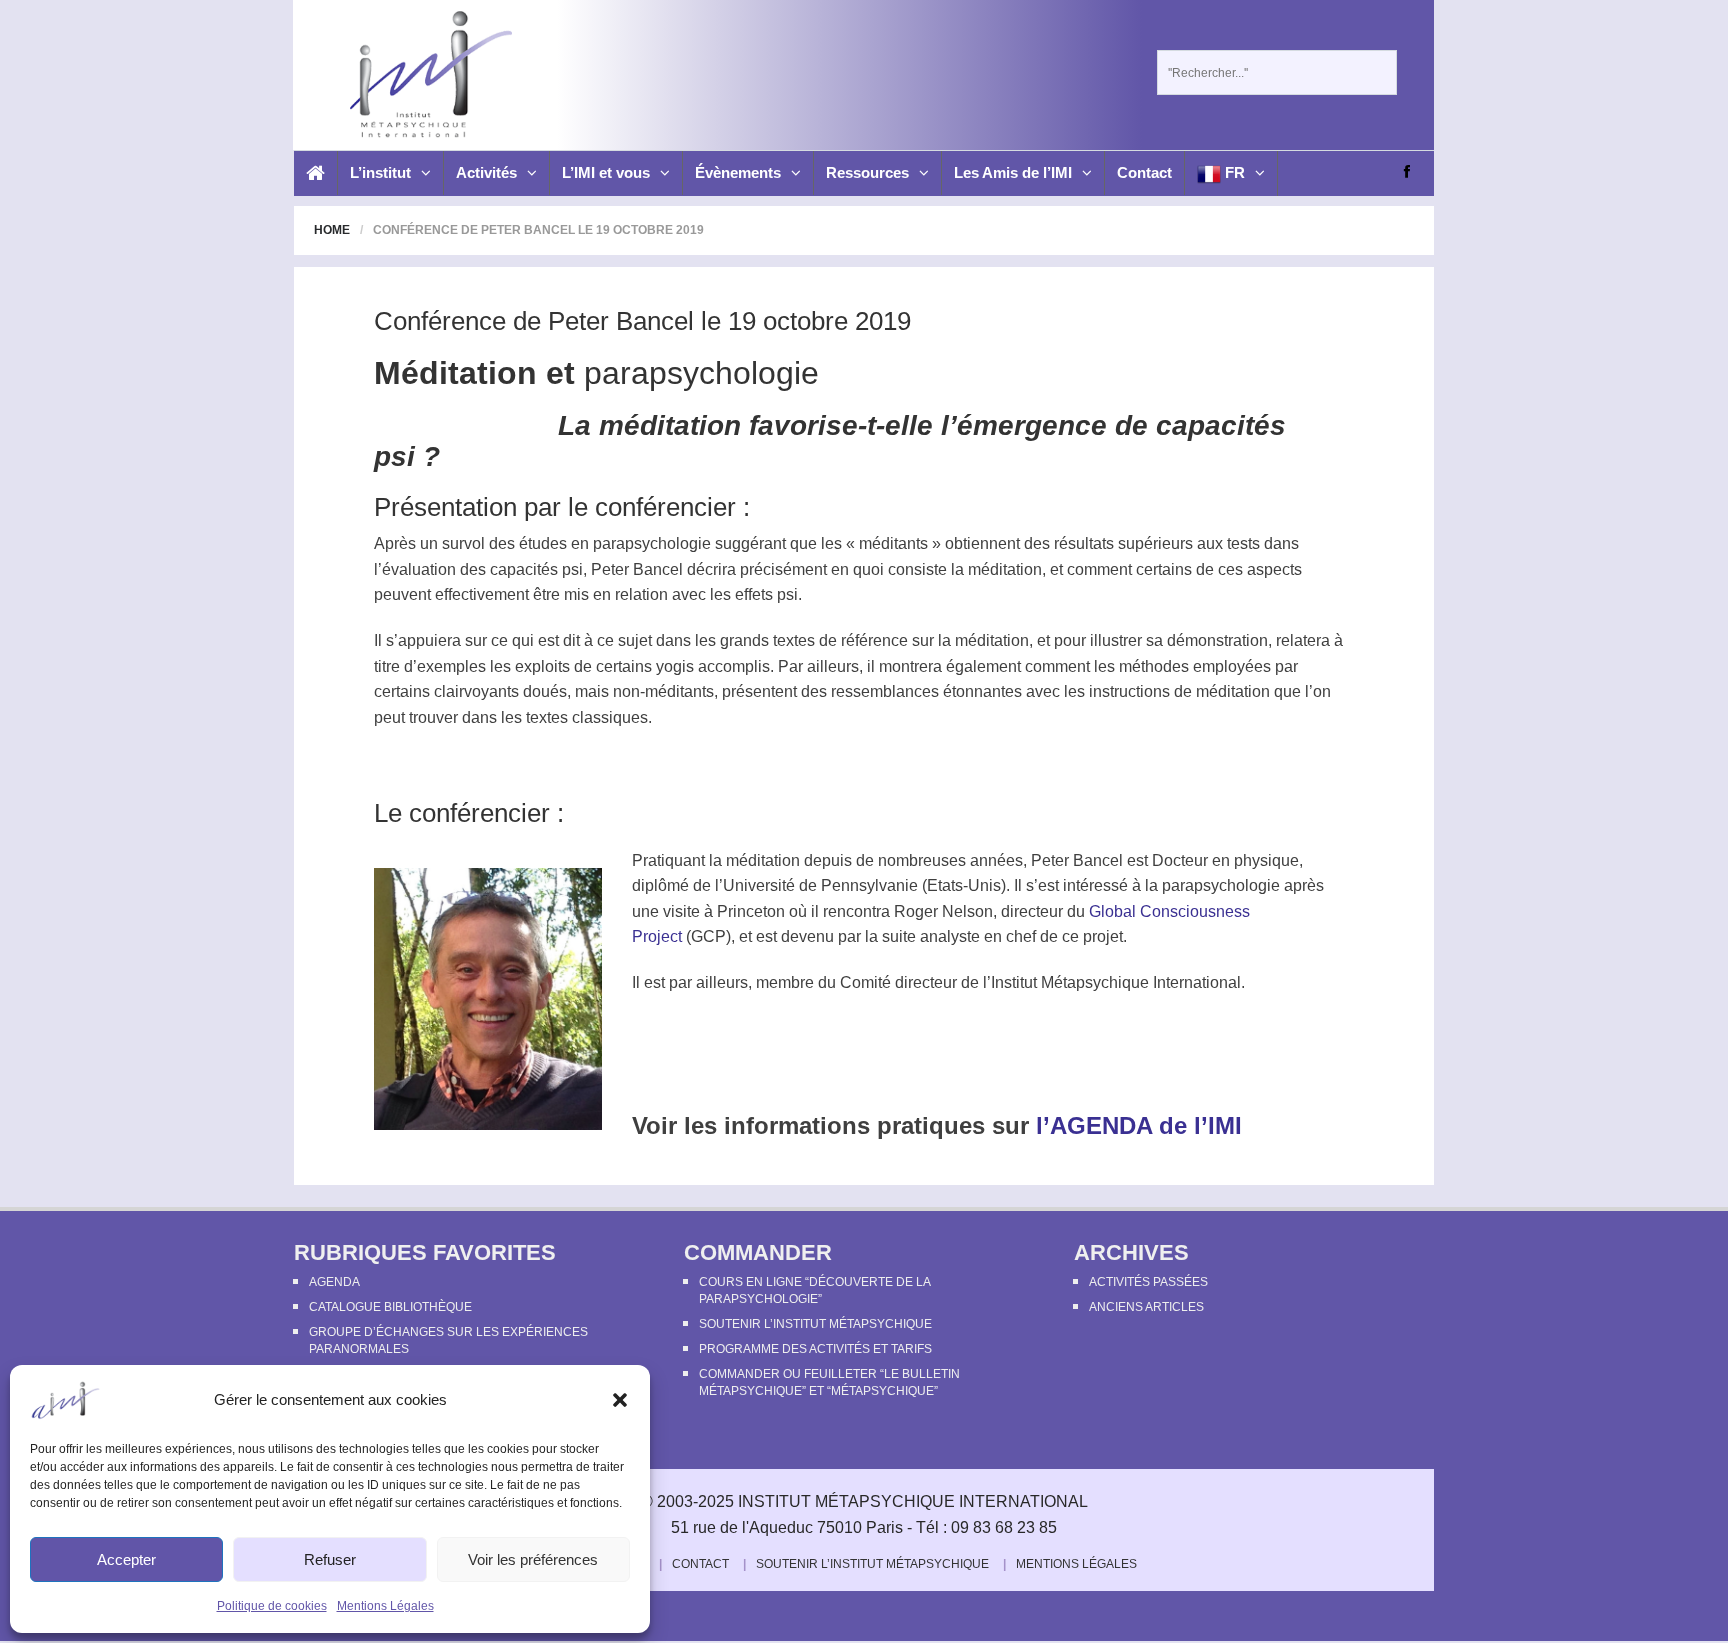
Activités (486, 172)
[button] (620, 1400)
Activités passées (1148, 1282)
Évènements (738, 172)
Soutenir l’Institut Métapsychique (815, 1324)
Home (332, 230)
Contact (1144, 172)
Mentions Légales (385, 1606)
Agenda (334, 1282)
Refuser (330, 1559)
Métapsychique (1095, 982)
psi (572, 569)
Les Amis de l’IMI (1013, 172)
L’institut (380, 172)
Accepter (126, 1559)
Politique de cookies (272, 1606)
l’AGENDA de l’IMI (1135, 1125)
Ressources (867, 172)
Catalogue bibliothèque (390, 1307)
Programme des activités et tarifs (815, 1349)
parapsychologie (701, 373)
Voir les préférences (533, 1559)
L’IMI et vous (606, 172)
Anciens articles (1146, 1307)
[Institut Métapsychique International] (425, 74)
